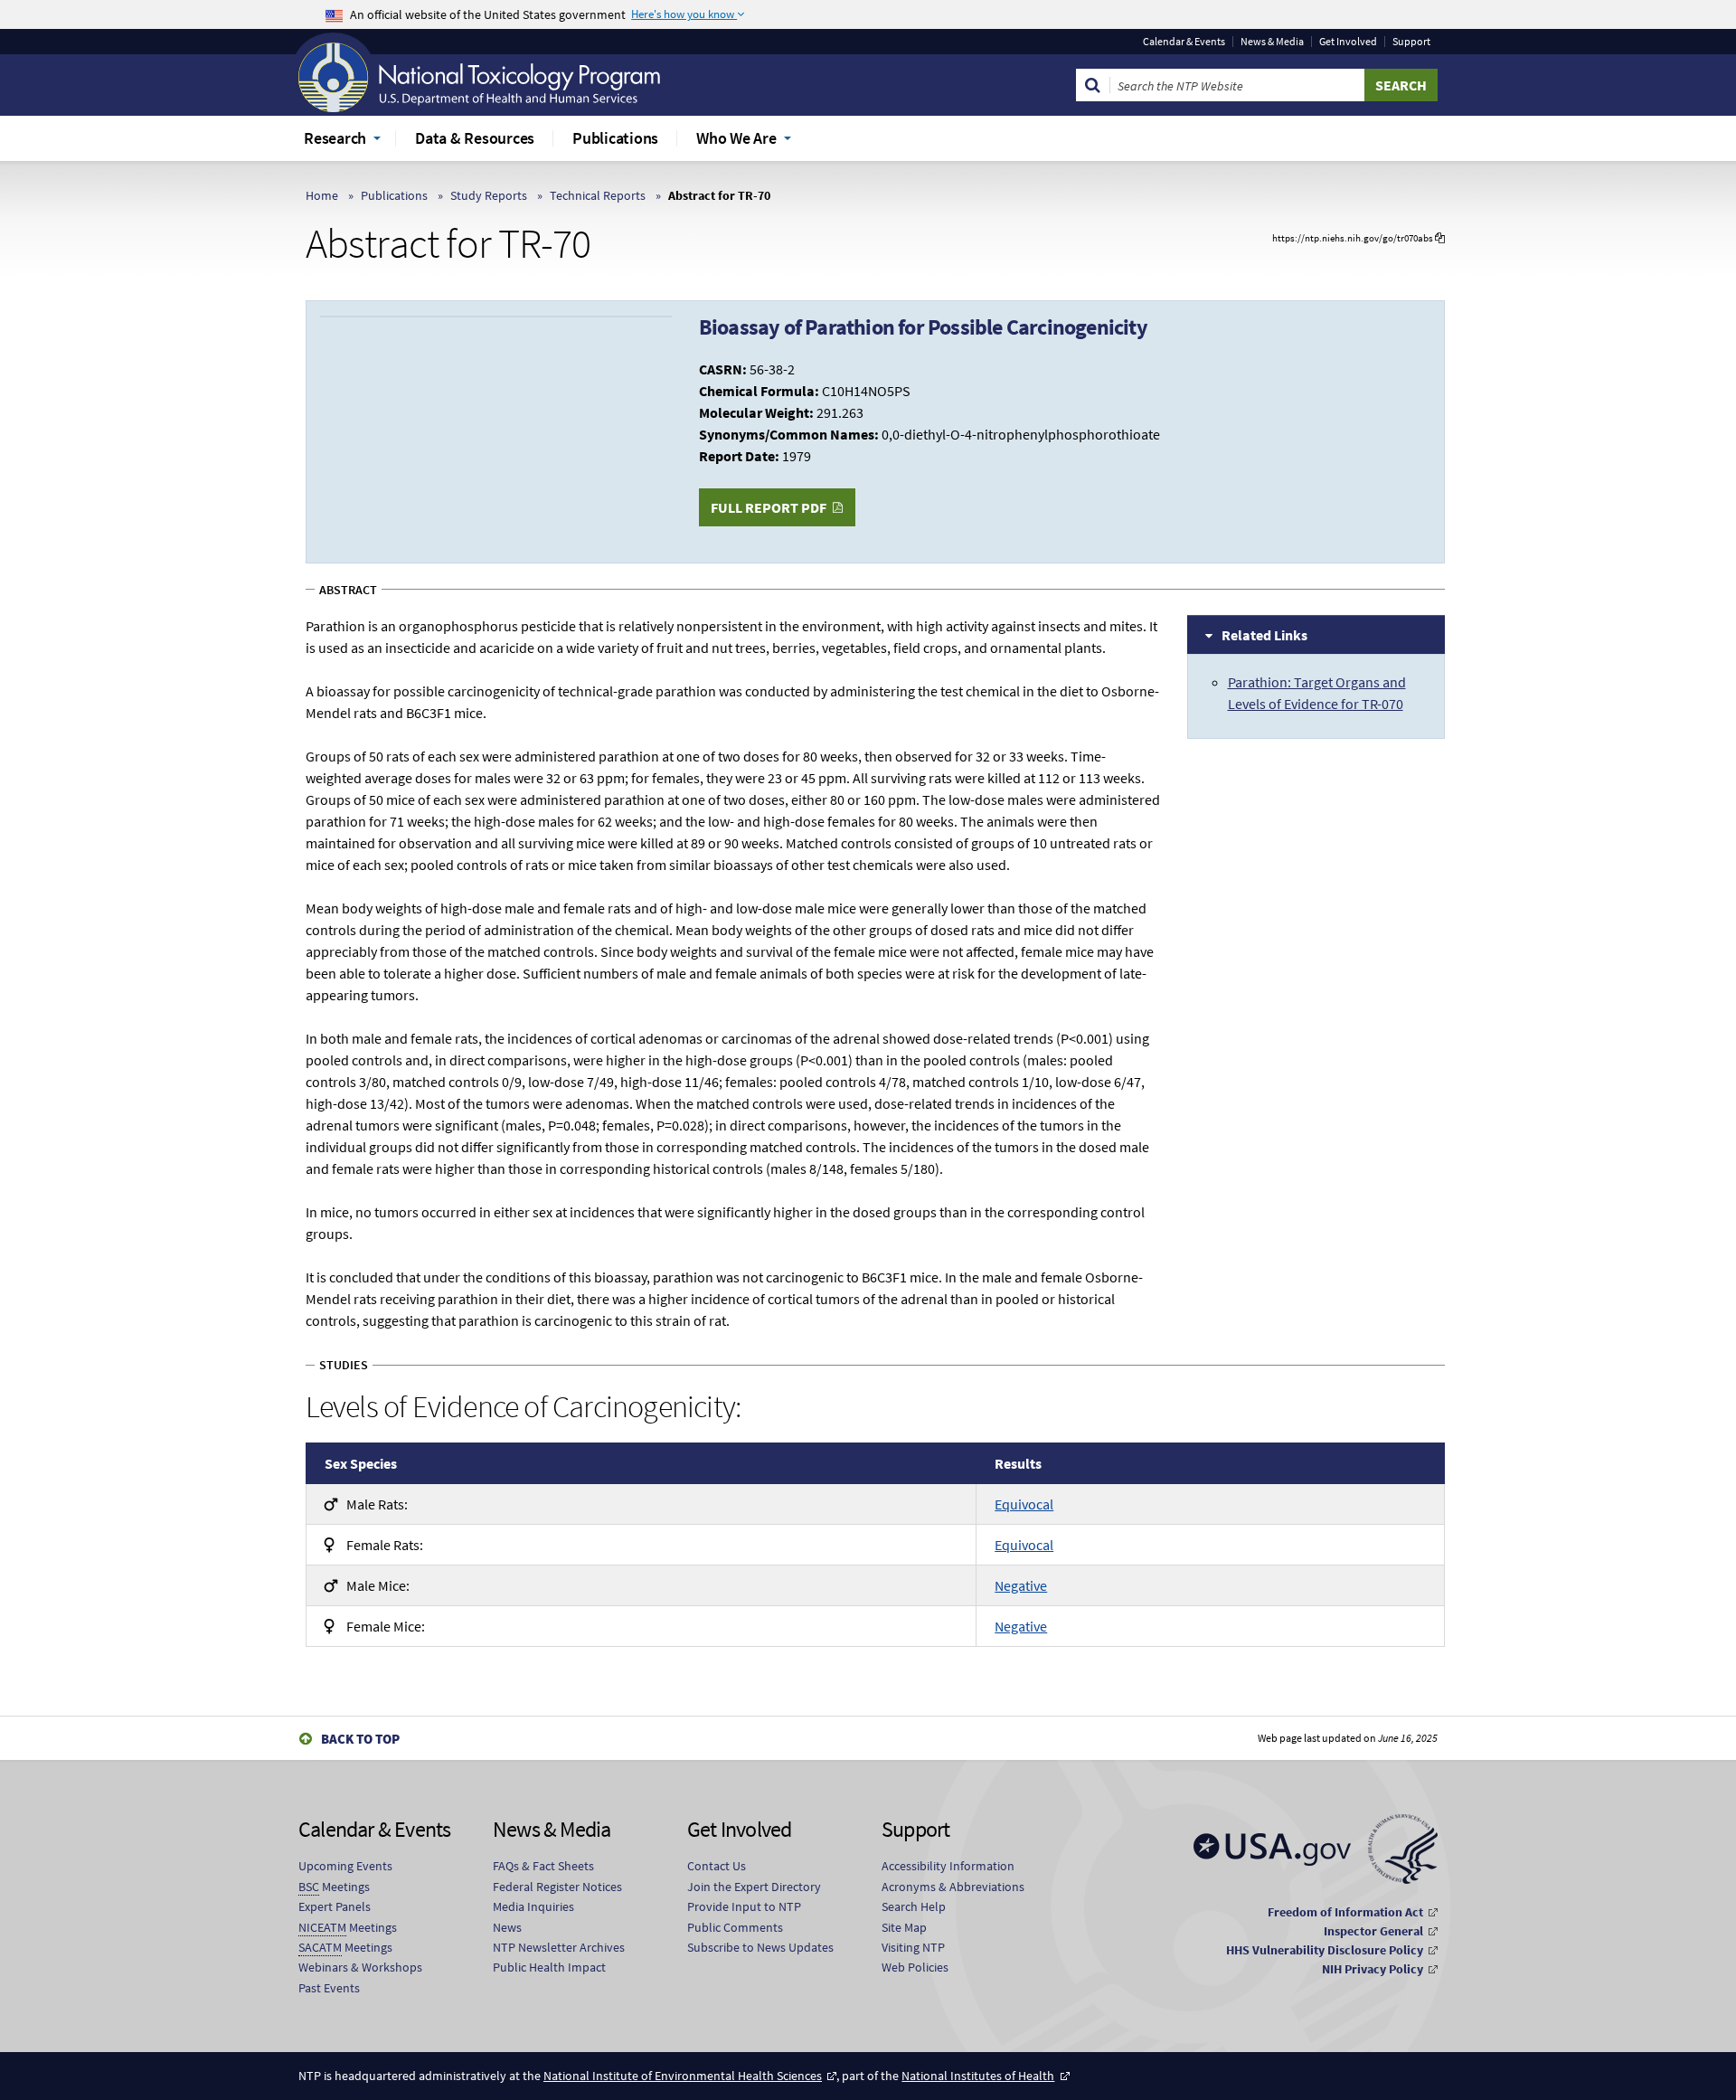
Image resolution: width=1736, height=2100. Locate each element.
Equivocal (1024, 1504)
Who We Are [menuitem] (736, 138)
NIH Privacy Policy (1373, 1969)
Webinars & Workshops (360, 1967)
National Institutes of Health (978, 2076)
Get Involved (1348, 42)
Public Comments (735, 1927)
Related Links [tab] (1264, 635)
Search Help (914, 1906)
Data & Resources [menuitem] (475, 138)
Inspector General (1373, 1931)
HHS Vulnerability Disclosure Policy (1325, 1950)
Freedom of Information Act (1345, 1912)
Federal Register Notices (557, 1887)
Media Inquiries (533, 1906)
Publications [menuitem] (615, 138)
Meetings (334, 1887)
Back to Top (360, 1739)
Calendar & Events (1184, 42)
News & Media (1272, 42)
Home (322, 195)
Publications (394, 195)
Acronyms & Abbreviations (953, 1887)
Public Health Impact (549, 1967)
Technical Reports (598, 195)
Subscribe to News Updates (760, 1947)
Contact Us (717, 1866)
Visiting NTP (913, 1947)
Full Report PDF (769, 507)
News (507, 1927)
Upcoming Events (345, 1866)
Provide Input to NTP (744, 1906)
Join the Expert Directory (754, 1887)
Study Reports (489, 195)
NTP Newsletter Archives (559, 1947)
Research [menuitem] (335, 138)
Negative (1021, 1585)
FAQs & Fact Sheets (543, 1866)
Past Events (329, 1988)
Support (1411, 42)
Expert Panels (335, 1906)
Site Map (904, 1927)
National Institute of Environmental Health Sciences (683, 2076)
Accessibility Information (948, 1866)
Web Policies (915, 1967)
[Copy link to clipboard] (1440, 238)
